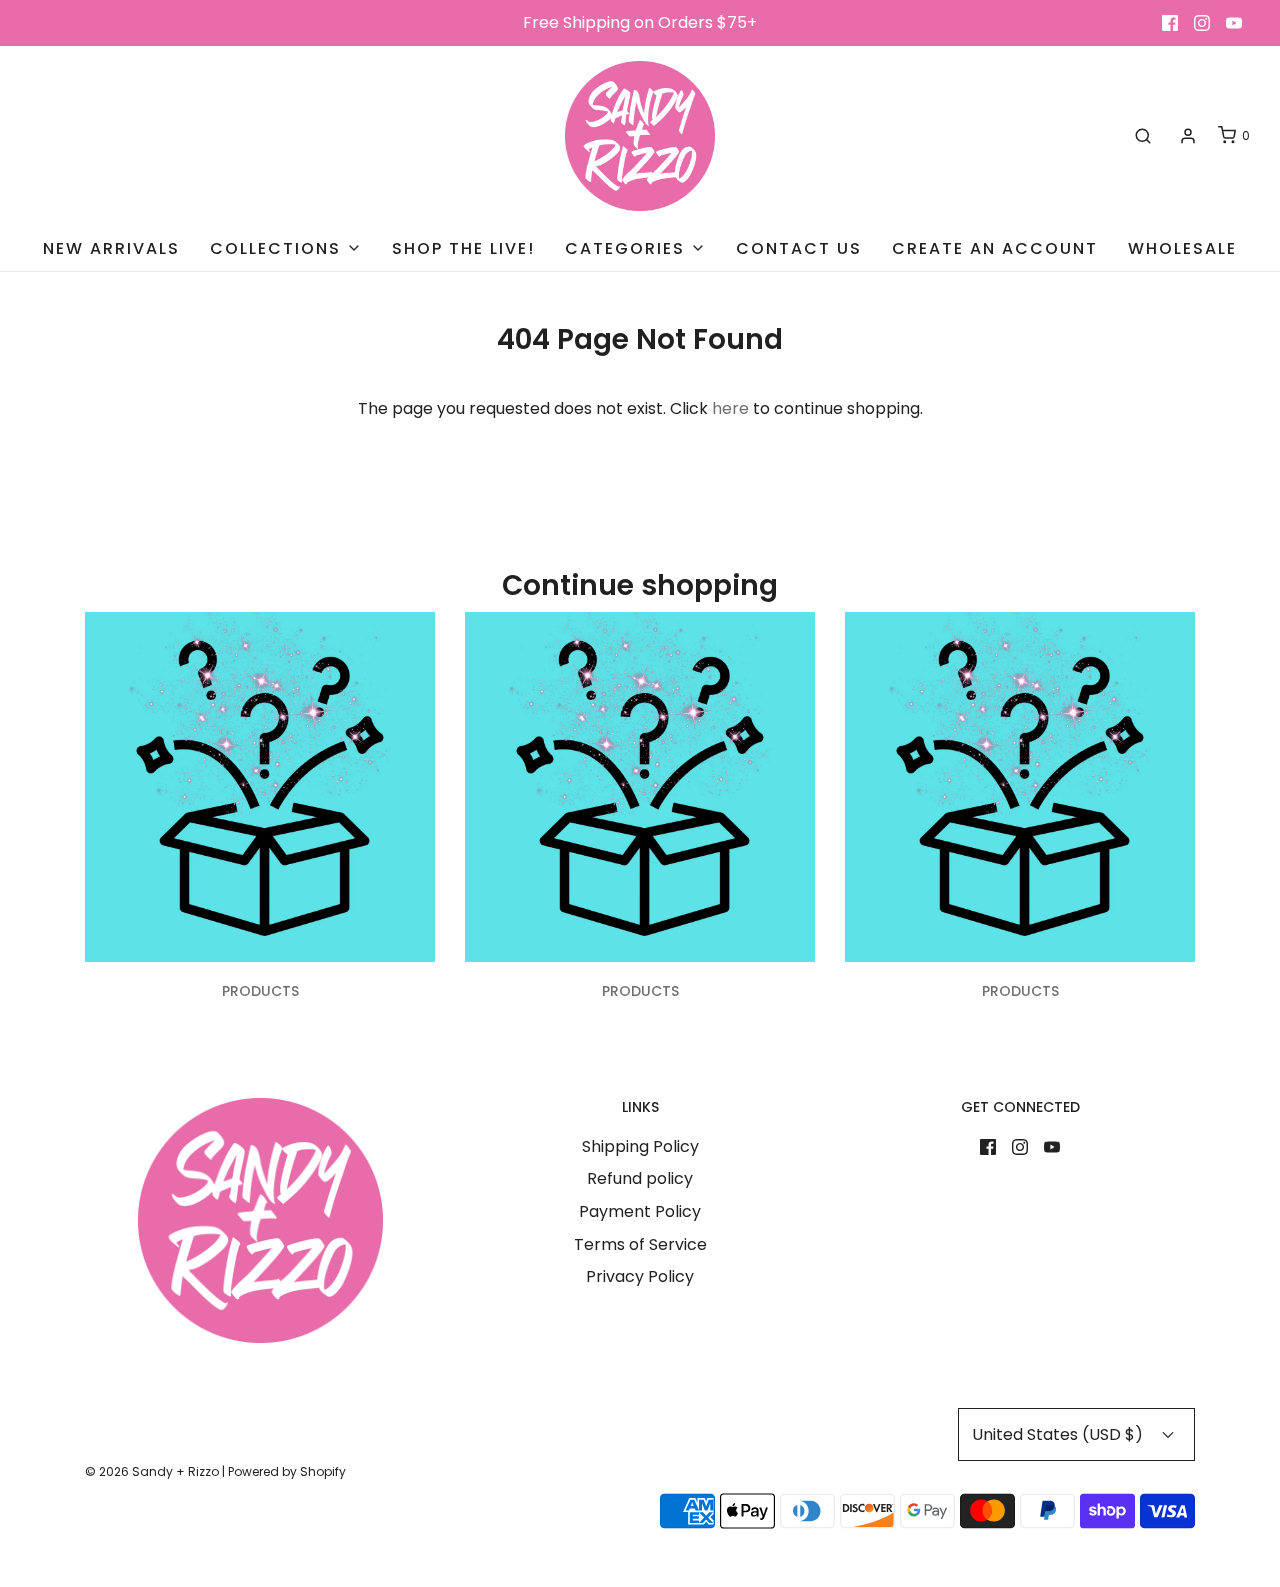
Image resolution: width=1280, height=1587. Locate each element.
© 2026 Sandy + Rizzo (152, 1471)
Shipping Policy (640, 1146)
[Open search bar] (1143, 136)
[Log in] (1188, 136)
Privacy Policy (640, 1276)
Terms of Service (640, 1244)
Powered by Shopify (287, 1471)
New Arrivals (111, 248)
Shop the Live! (463, 248)
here (730, 408)
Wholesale (1182, 248)
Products (260, 991)
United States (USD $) (1059, 1434)
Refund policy (640, 1178)
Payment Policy (640, 1211)
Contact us (799, 248)
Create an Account (995, 248)
